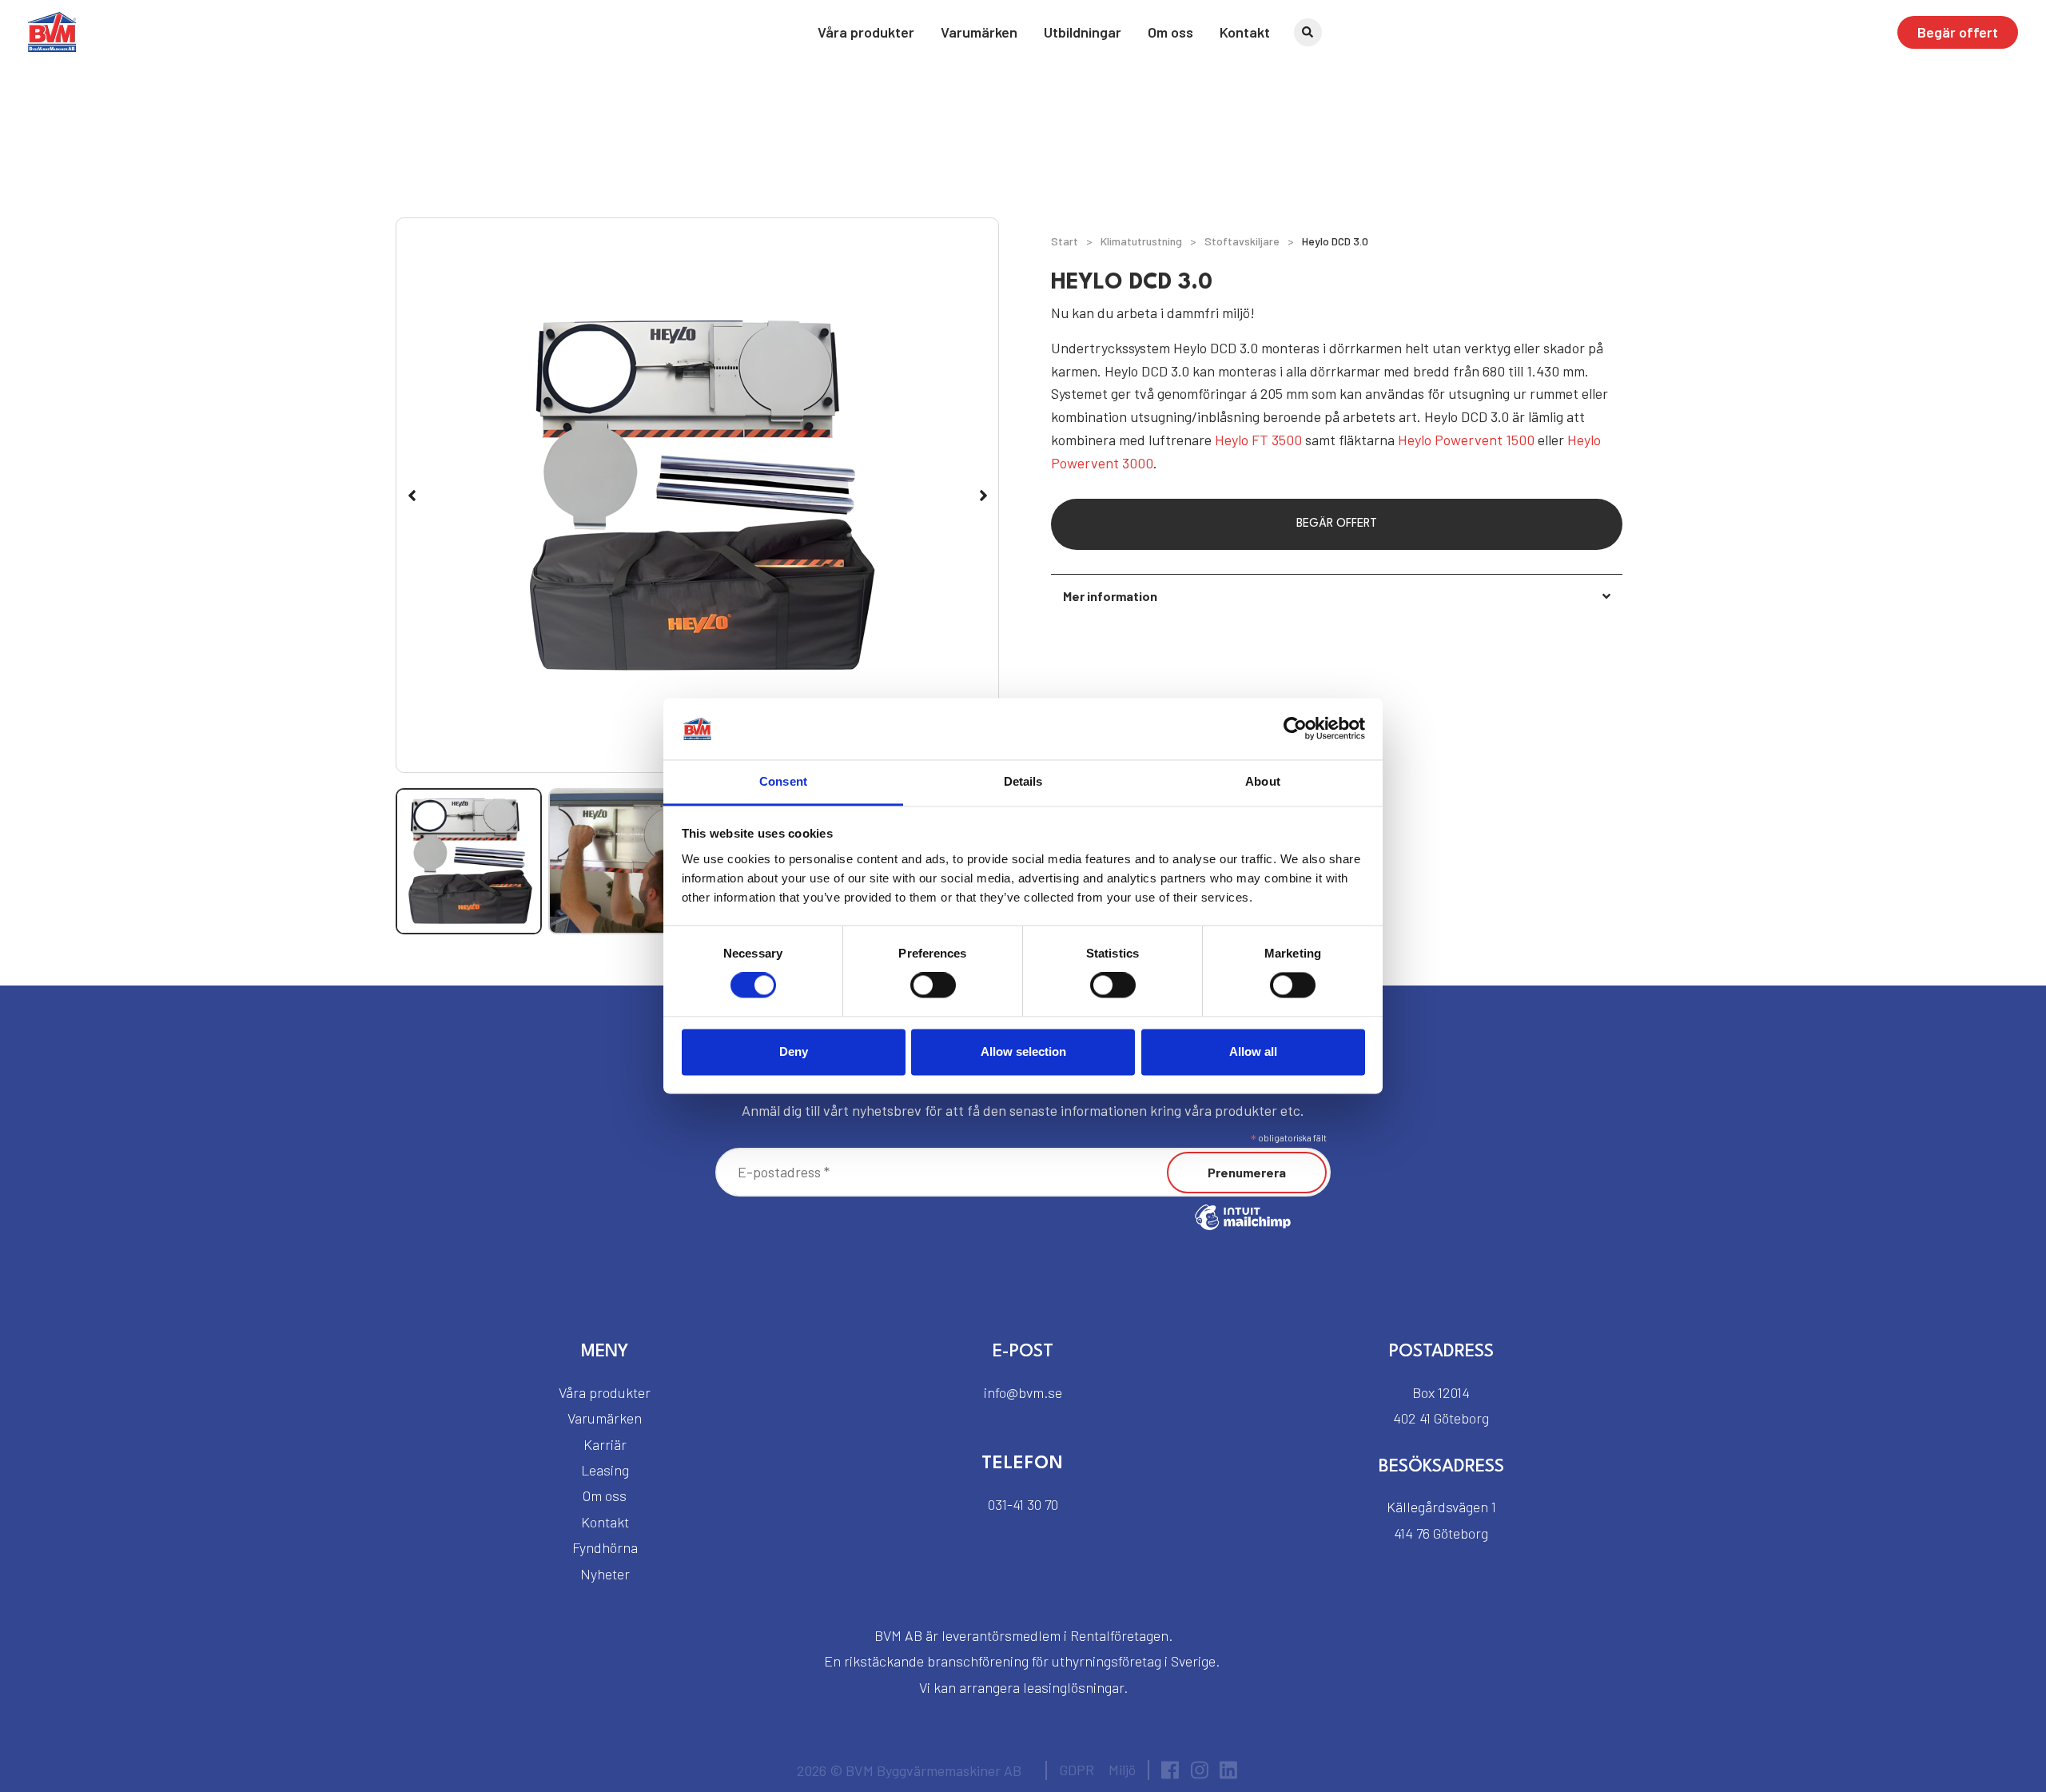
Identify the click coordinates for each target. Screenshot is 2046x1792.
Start (1065, 241)
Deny (794, 1051)
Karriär (605, 1444)
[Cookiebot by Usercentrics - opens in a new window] (1295, 729)
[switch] (933, 986)
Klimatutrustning (1141, 241)
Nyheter (605, 1574)
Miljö (1122, 1770)
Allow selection (1023, 1051)
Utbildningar (1083, 32)
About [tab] (1263, 781)
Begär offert (1958, 32)
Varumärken (979, 32)
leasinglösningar (1073, 1687)
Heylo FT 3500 (1258, 440)
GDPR (1077, 1770)
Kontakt (1245, 32)
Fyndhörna (605, 1547)
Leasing (605, 1470)
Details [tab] (1023, 781)
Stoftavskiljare (1242, 241)
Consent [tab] (783, 781)
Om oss (1170, 32)
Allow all (1253, 1051)
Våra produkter (866, 32)
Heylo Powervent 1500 (1466, 440)
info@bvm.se (1023, 1392)
